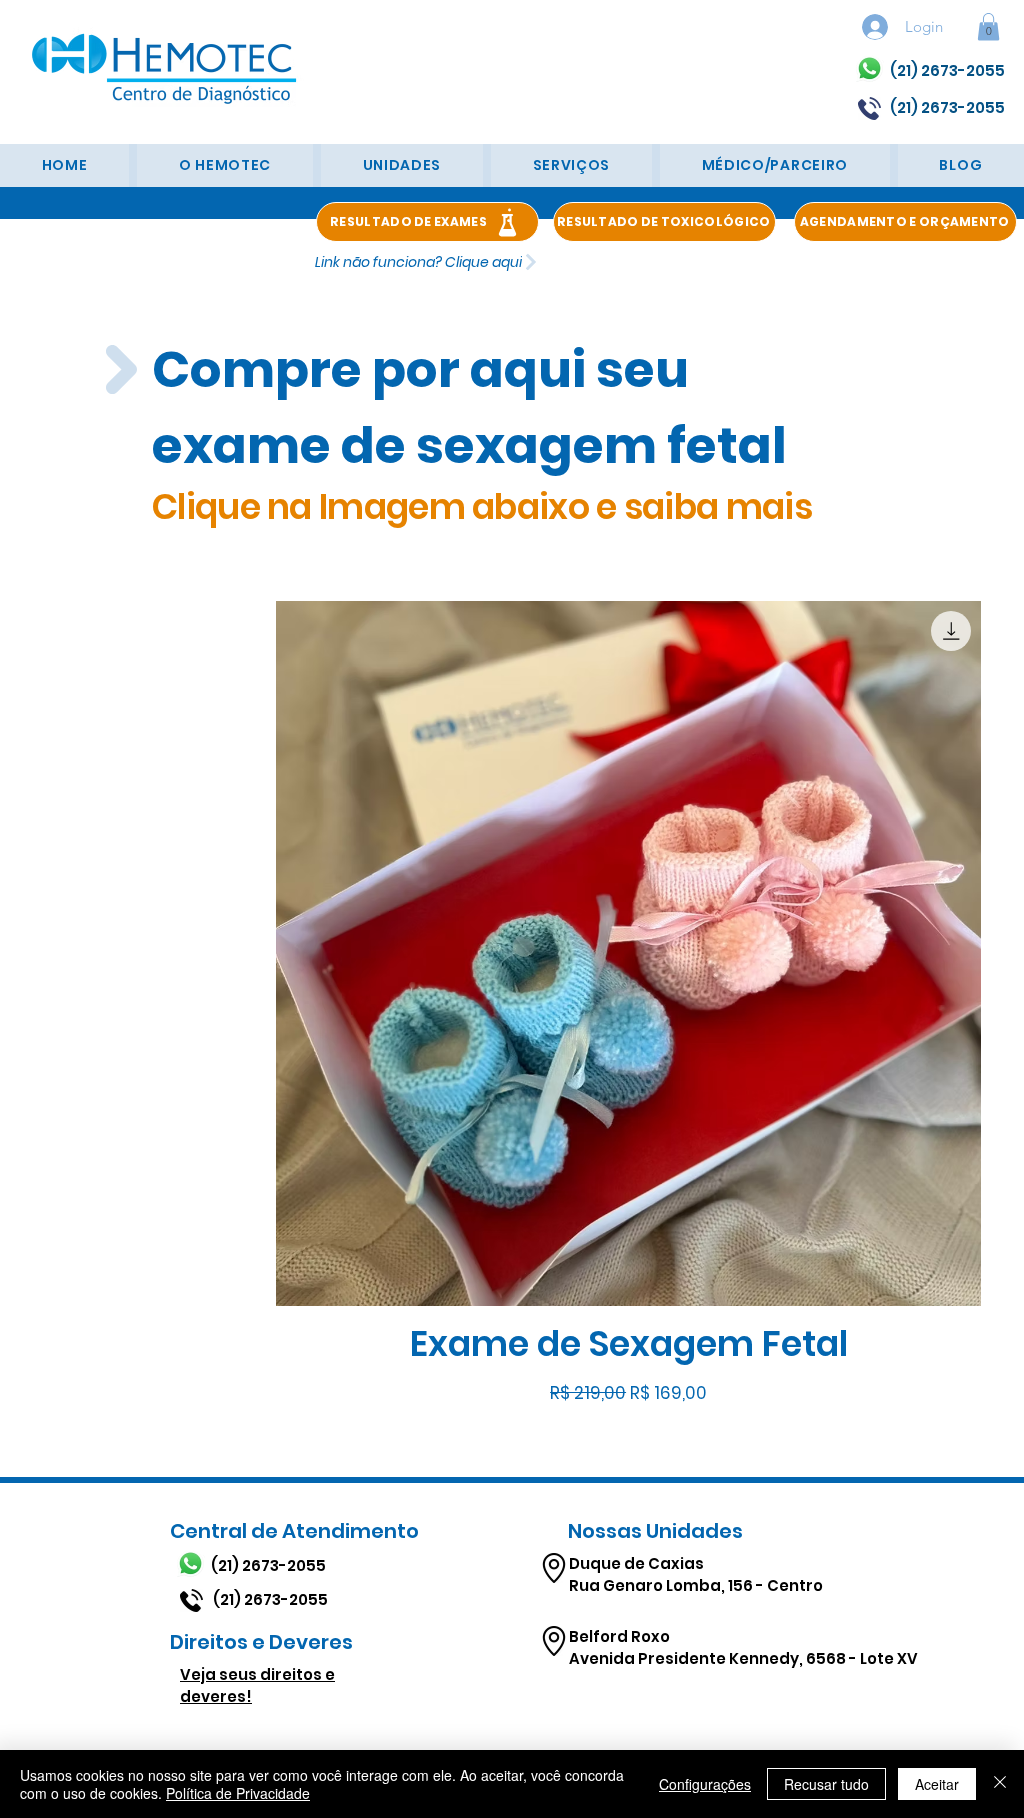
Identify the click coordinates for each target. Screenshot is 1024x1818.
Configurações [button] (705, 1784)
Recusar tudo (826, 1784)
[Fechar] (1000, 1784)
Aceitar (937, 1784)
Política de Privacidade (238, 1793)
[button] (988, 26)
